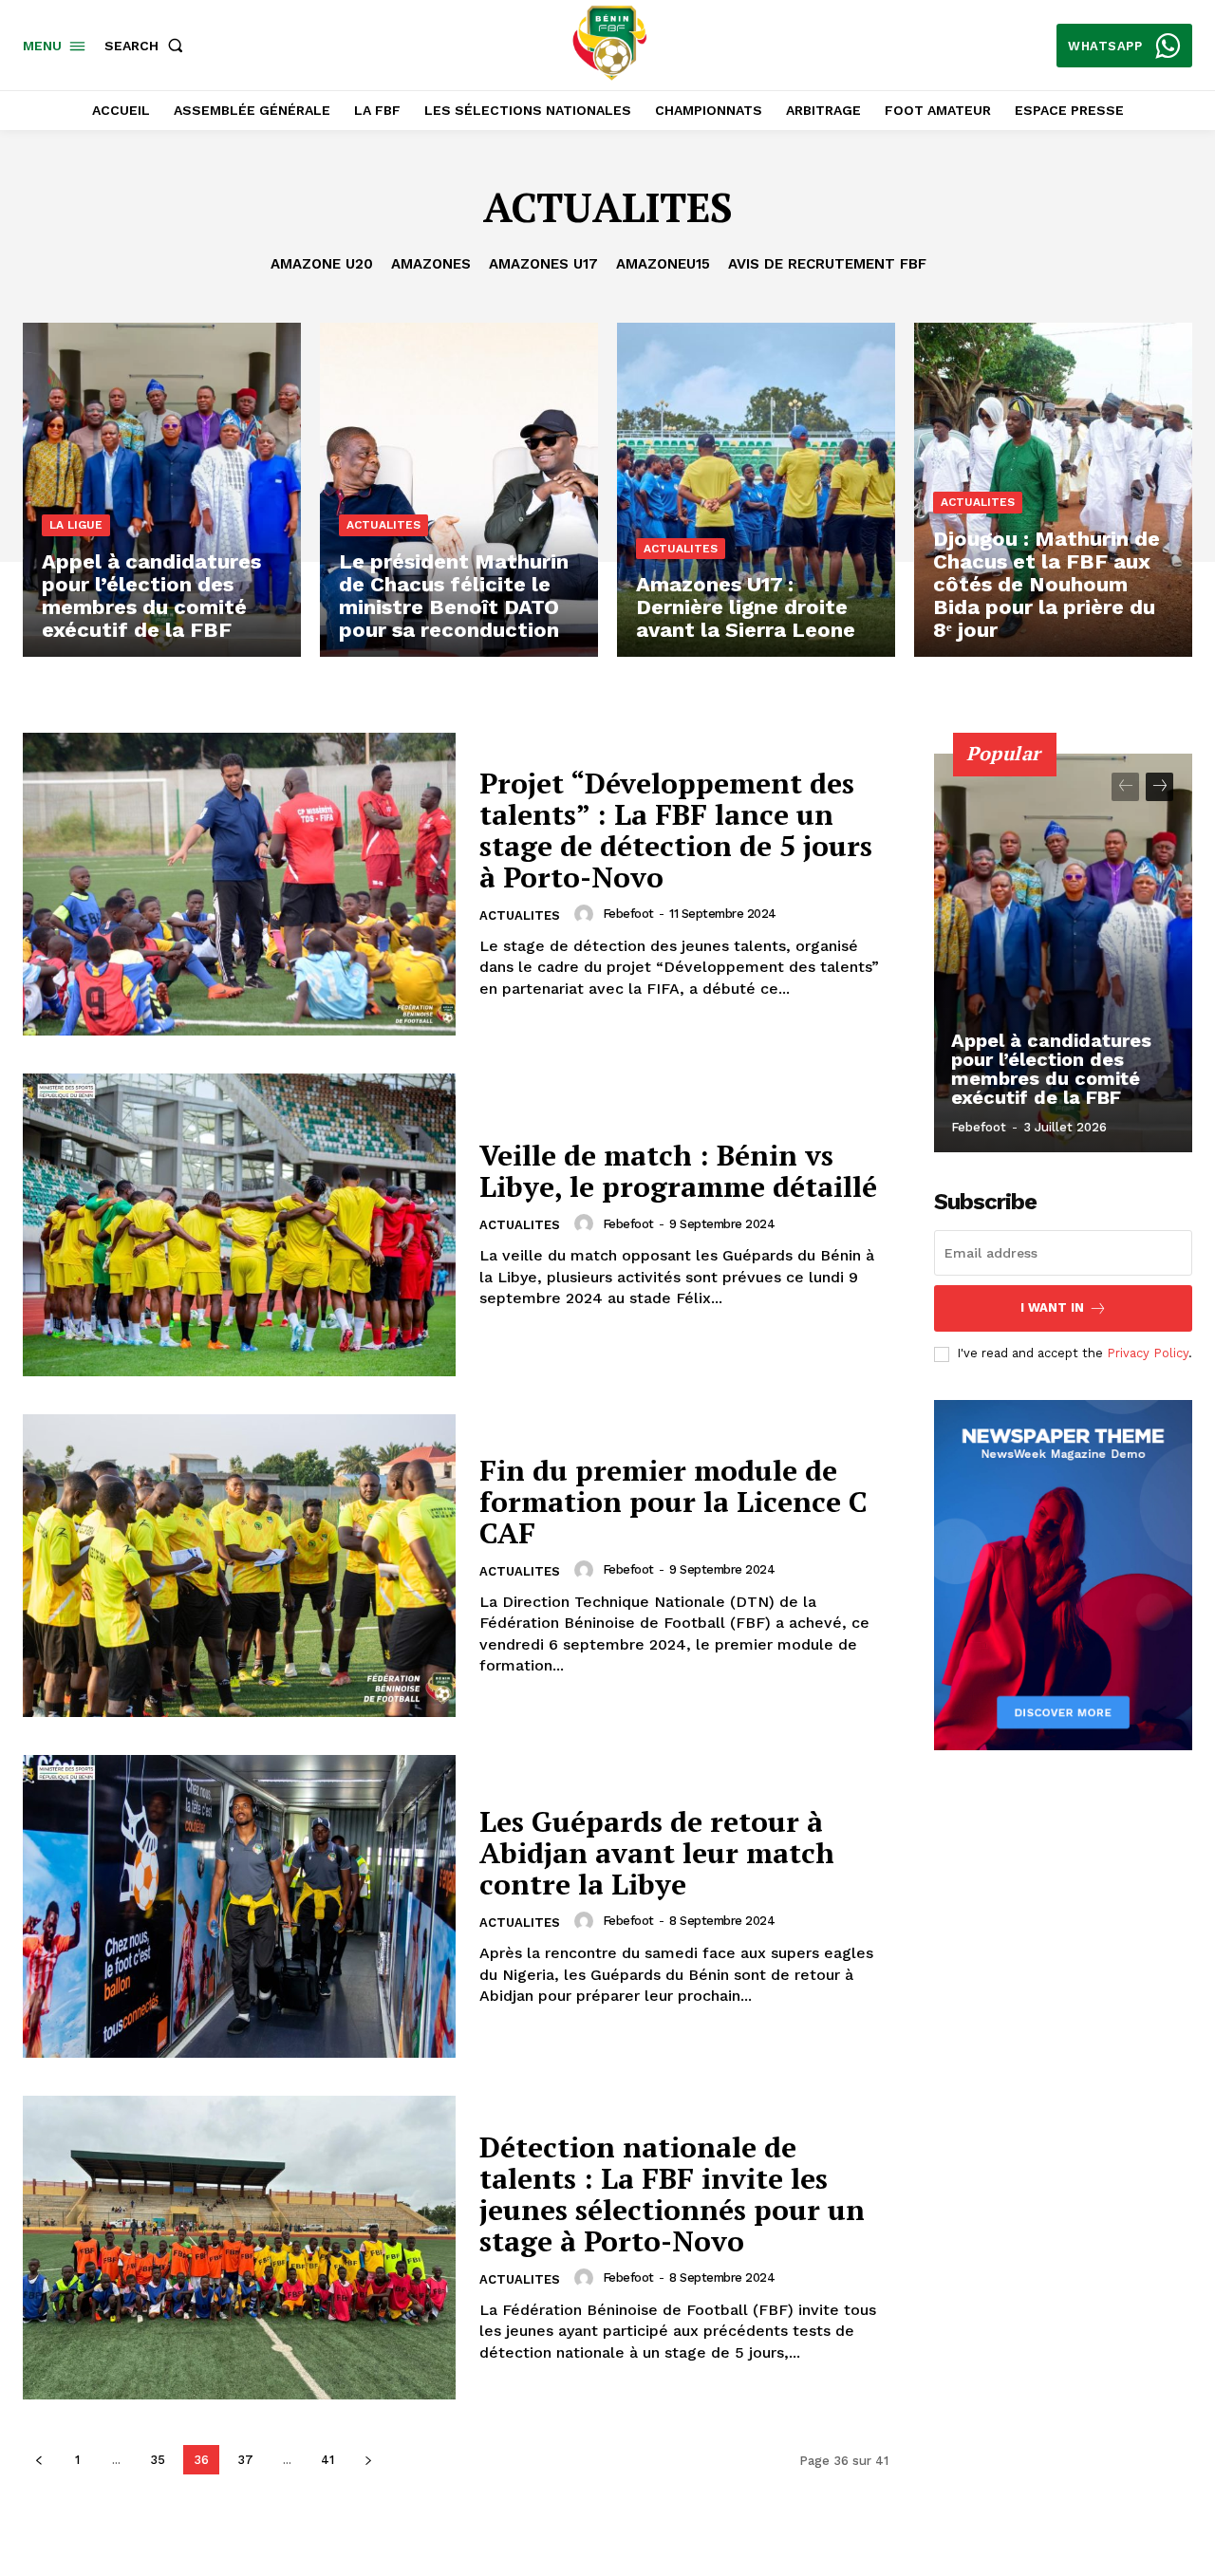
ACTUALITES (383, 525)
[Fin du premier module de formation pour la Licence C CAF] (239, 1566)
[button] (148, 46)
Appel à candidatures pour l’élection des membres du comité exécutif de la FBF (1051, 1069)
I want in (1052, 1307)
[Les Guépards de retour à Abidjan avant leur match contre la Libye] (239, 1906)
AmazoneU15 (663, 264)
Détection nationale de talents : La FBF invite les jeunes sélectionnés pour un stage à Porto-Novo (672, 2194)
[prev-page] (38, 2460)
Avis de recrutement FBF (827, 264)
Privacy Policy (1148, 1353)
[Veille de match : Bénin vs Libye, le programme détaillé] (239, 1225)
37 (245, 2460)
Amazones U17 (543, 264)
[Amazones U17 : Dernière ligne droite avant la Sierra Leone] (756, 490)
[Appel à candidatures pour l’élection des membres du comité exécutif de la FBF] (162, 490)
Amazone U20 (322, 264)
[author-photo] (587, 914)
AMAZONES (431, 264)
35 (158, 2460)
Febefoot (628, 914)
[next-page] (368, 2460)
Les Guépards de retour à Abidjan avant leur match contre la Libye (657, 1853)
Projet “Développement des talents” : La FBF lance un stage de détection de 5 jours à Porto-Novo (676, 830)
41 (327, 2460)
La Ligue (76, 525)
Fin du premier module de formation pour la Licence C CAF (673, 1502)
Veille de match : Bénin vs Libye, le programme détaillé (678, 1171)
